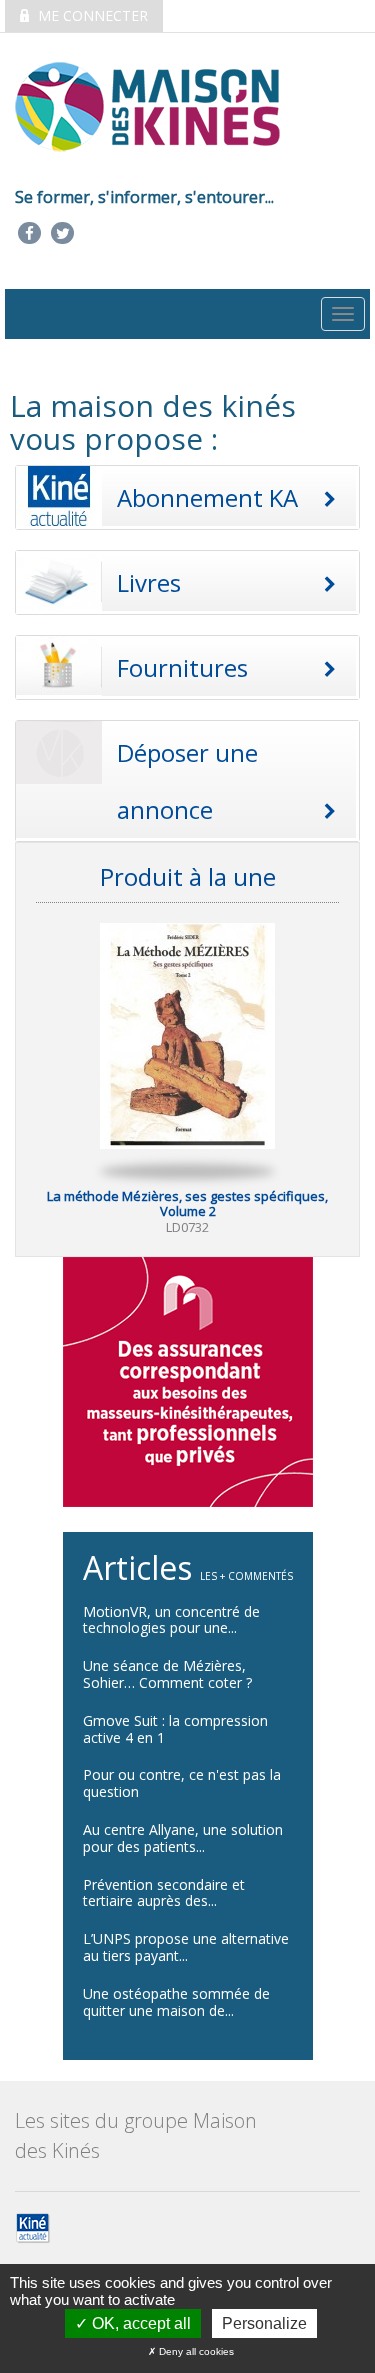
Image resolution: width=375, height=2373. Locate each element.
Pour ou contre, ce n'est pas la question (182, 1783)
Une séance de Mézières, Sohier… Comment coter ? (167, 1674)
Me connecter (91, 15)
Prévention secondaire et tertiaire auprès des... (164, 1893)
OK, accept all (139, 2323)
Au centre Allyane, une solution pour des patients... (183, 1838)
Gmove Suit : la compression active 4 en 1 (175, 1729)
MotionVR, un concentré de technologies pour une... (171, 1620)
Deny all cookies (195, 2351)
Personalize (264, 2323)
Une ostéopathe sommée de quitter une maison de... (176, 2002)
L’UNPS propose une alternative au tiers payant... (186, 1947)
